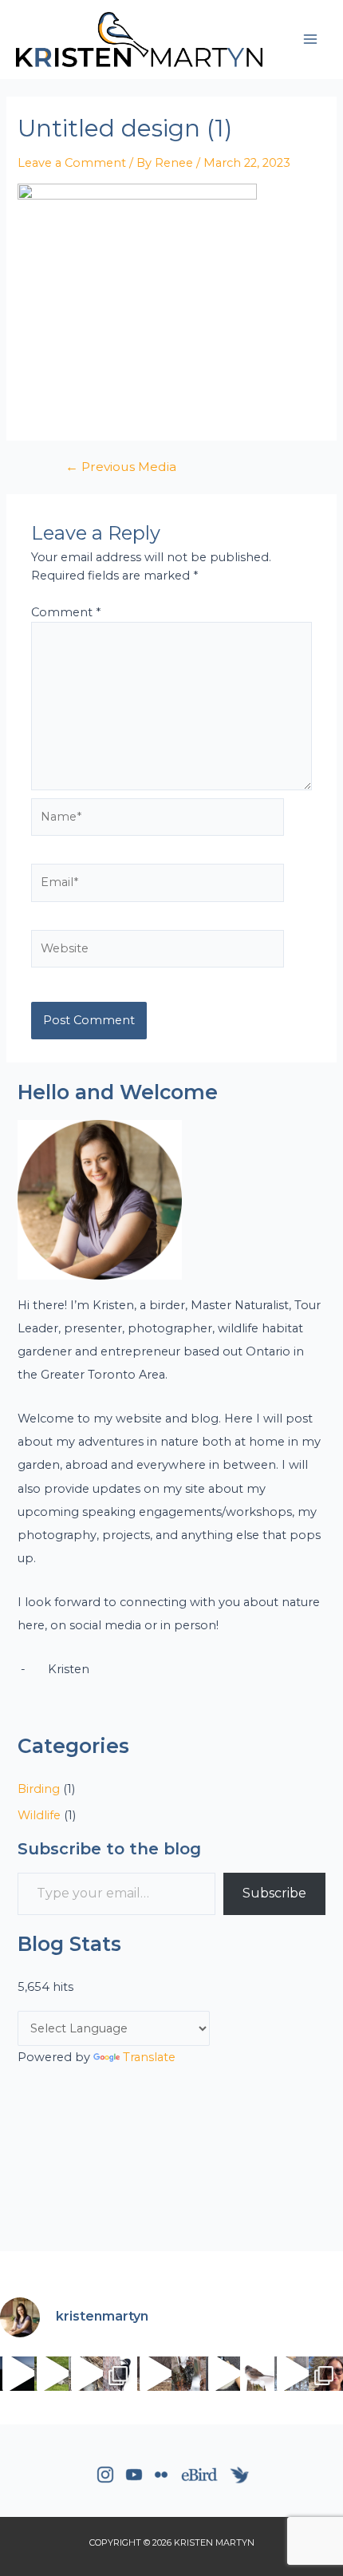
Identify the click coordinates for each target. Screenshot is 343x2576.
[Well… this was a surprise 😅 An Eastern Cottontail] (86, 2374)
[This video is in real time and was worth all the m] (17, 2374)
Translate (149, 2057)
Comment (66, 612)
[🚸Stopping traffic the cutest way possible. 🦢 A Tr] (51, 2374)
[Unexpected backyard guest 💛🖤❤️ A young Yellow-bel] (189, 2374)
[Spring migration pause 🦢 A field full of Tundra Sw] (154, 2374)
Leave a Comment (72, 163)
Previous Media (121, 467)
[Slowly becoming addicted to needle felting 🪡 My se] (223, 2374)
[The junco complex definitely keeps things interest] (257, 2374)
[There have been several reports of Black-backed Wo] (120, 2374)
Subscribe (274, 1893)
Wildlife (39, 1815)
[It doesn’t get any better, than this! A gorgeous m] (292, 2374)
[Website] (158, 952)
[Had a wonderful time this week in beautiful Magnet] (326, 2374)
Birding (39, 1789)
